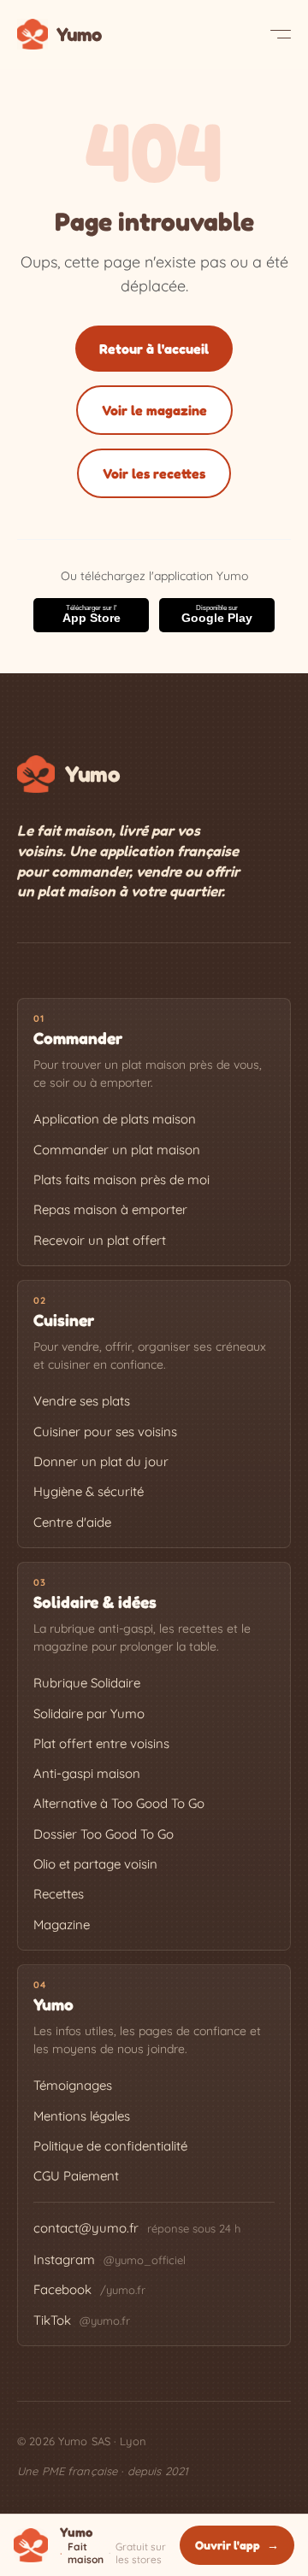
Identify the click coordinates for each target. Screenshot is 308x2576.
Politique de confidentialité (110, 2146)
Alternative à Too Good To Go (119, 1803)
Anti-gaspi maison (87, 1773)
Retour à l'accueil (154, 349)
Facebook (89, 2289)
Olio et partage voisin (95, 1864)
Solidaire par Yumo (89, 1713)
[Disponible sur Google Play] (217, 615)
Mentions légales (82, 2116)
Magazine (62, 1925)
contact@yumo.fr (86, 2228)
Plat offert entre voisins (101, 1743)
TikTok (82, 2320)
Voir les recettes (154, 473)
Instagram (110, 2259)
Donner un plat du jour (101, 1461)
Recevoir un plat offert (100, 1240)
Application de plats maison (115, 1119)
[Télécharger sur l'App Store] (91, 615)
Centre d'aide (72, 1522)
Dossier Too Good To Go (104, 1834)
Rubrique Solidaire (87, 1683)
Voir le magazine (154, 410)
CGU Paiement (76, 2176)
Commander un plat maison (117, 1150)
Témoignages (73, 2085)
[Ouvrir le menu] (281, 34)
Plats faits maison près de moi (121, 1179)
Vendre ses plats (82, 1401)
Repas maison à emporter (110, 1209)
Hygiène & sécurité (89, 1491)
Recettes (59, 1894)
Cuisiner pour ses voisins (105, 1432)
